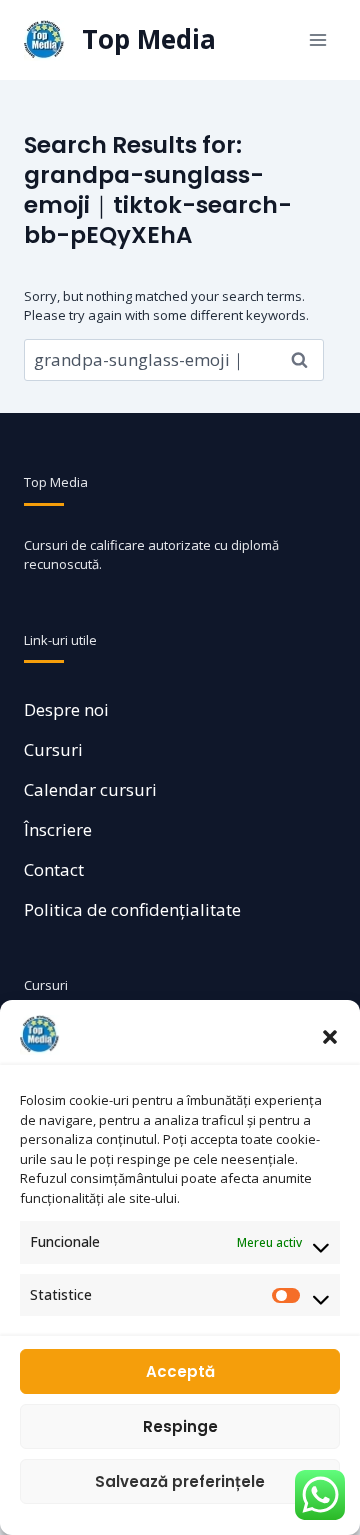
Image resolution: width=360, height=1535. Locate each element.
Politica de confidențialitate (132, 909)
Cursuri (53, 749)
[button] (330, 1035)
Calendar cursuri (90, 789)
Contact (54, 869)
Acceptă (180, 1371)
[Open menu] (317, 39)
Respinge (180, 1426)
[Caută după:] (174, 359)
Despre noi (66, 709)
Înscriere (58, 829)
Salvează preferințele (180, 1481)
